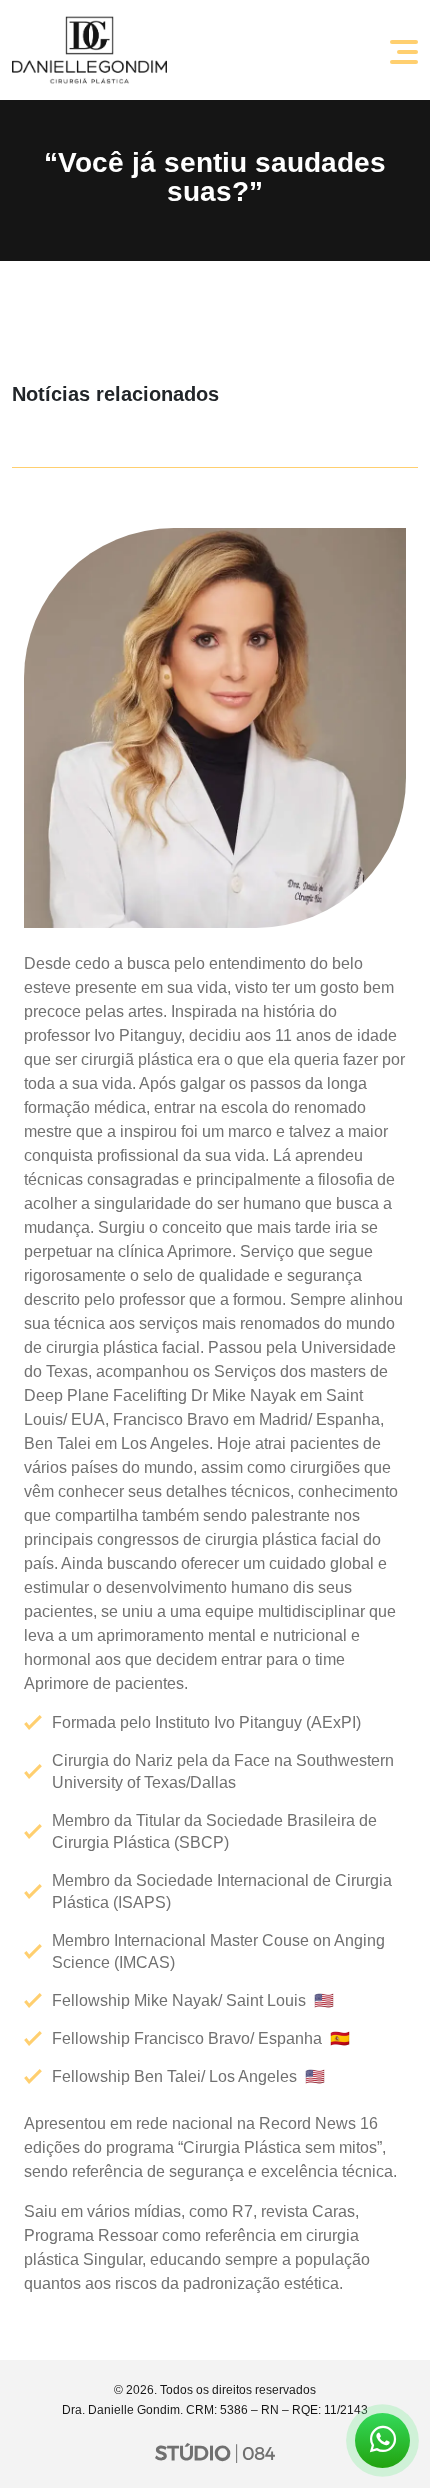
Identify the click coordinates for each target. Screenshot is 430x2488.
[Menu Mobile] (404, 50)
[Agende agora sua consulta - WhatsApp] (382, 2444)
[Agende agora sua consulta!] (382, 2440)
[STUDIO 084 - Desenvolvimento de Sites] (215, 2452)
